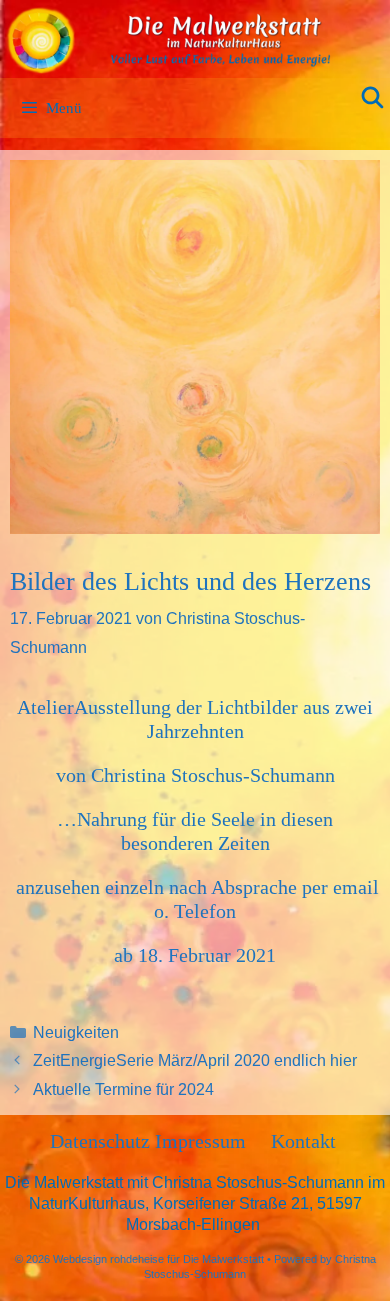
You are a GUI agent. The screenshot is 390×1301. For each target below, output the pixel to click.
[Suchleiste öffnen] (372, 98)
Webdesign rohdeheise (108, 1259)
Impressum (200, 1141)
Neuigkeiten (76, 1032)
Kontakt (303, 1141)
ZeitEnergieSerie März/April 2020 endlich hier (195, 1060)
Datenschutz (102, 1141)
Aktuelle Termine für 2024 (123, 1089)
